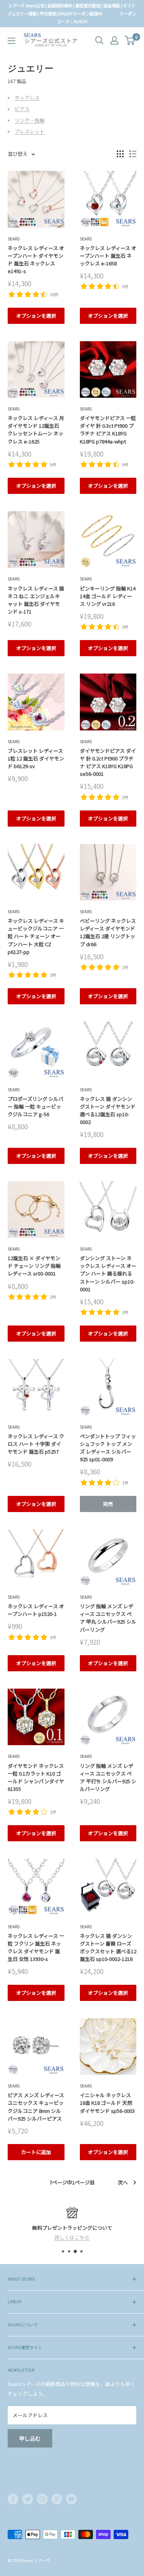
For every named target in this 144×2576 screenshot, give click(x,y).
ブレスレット (30, 131)
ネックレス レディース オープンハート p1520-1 (36, 1610)
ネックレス (27, 98)
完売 (108, 1504)
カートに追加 (36, 2152)
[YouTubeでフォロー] (71, 2499)
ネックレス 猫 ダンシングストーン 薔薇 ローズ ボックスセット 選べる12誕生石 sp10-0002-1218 (108, 1947)
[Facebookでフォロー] (13, 2499)
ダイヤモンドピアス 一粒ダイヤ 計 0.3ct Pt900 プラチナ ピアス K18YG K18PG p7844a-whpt (108, 429)
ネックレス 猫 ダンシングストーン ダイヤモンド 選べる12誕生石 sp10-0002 (108, 1110)
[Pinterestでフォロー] (57, 2499)
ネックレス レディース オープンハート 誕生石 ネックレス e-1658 (108, 256)
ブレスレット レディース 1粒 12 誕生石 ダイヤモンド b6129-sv (36, 758)
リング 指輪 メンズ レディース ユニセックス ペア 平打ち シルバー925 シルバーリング (108, 1777)
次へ (123, 2182)
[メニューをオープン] (12, 41)
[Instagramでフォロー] (42, 2499)
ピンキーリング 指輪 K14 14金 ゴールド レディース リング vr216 (108, 596)
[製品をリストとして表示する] (133, 154)
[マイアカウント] (114, 40)
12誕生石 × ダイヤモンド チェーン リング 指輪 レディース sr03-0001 (34, 1266)
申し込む (30, 2438)
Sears (14, 238)
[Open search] (99, 40)
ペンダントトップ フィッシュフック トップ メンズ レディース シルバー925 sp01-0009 (108, 1448)
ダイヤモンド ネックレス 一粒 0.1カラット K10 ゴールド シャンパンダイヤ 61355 (36, 1777)
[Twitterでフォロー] (28, 2499)
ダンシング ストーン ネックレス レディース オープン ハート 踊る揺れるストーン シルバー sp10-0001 (108, 1274)
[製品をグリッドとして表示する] (120, 154)
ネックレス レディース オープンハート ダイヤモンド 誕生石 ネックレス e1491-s (36, 259)
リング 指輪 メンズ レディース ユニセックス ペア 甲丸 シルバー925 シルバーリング (108, 1618)
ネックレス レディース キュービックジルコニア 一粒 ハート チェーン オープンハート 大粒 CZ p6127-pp (36, 936)
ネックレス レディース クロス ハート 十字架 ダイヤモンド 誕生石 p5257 (36, 1444)
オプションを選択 (36, 316)
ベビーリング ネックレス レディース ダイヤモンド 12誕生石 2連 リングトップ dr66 (108, 932)
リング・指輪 (30, 120)
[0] (130, 40)
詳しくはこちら (72, 2237)
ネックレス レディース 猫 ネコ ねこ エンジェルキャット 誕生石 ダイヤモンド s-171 (36, 600)
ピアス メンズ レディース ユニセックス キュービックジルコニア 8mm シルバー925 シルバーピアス (36, 2107)
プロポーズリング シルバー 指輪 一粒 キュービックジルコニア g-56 (36, 1106)
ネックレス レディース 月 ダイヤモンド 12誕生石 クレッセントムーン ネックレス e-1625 (36, 429)
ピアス (22, 109)
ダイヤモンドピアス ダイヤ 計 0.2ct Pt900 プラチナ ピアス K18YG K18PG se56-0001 (108, 762)
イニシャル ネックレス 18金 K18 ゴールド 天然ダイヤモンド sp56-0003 (107, 2103)
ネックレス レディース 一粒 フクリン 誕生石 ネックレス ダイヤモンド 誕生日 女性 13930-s (36, 1947)
